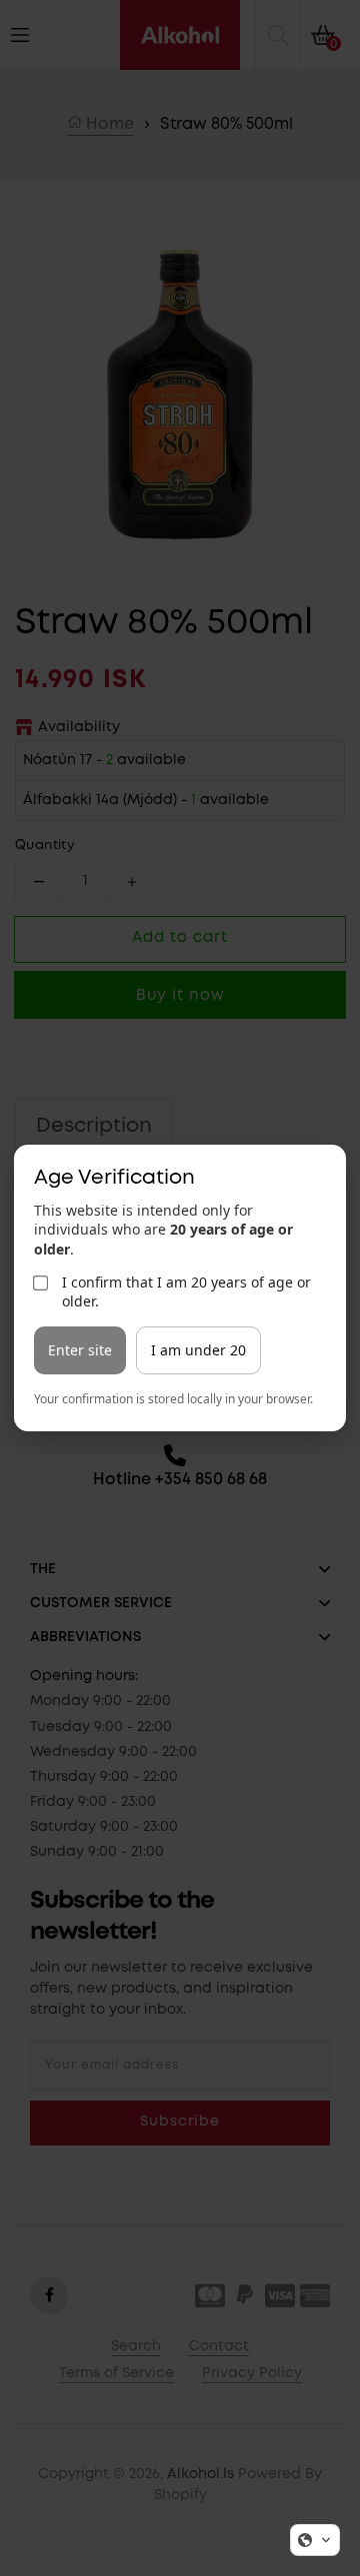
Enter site (80, 1350)
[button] (315, 2540)
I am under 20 (198, 1350)
